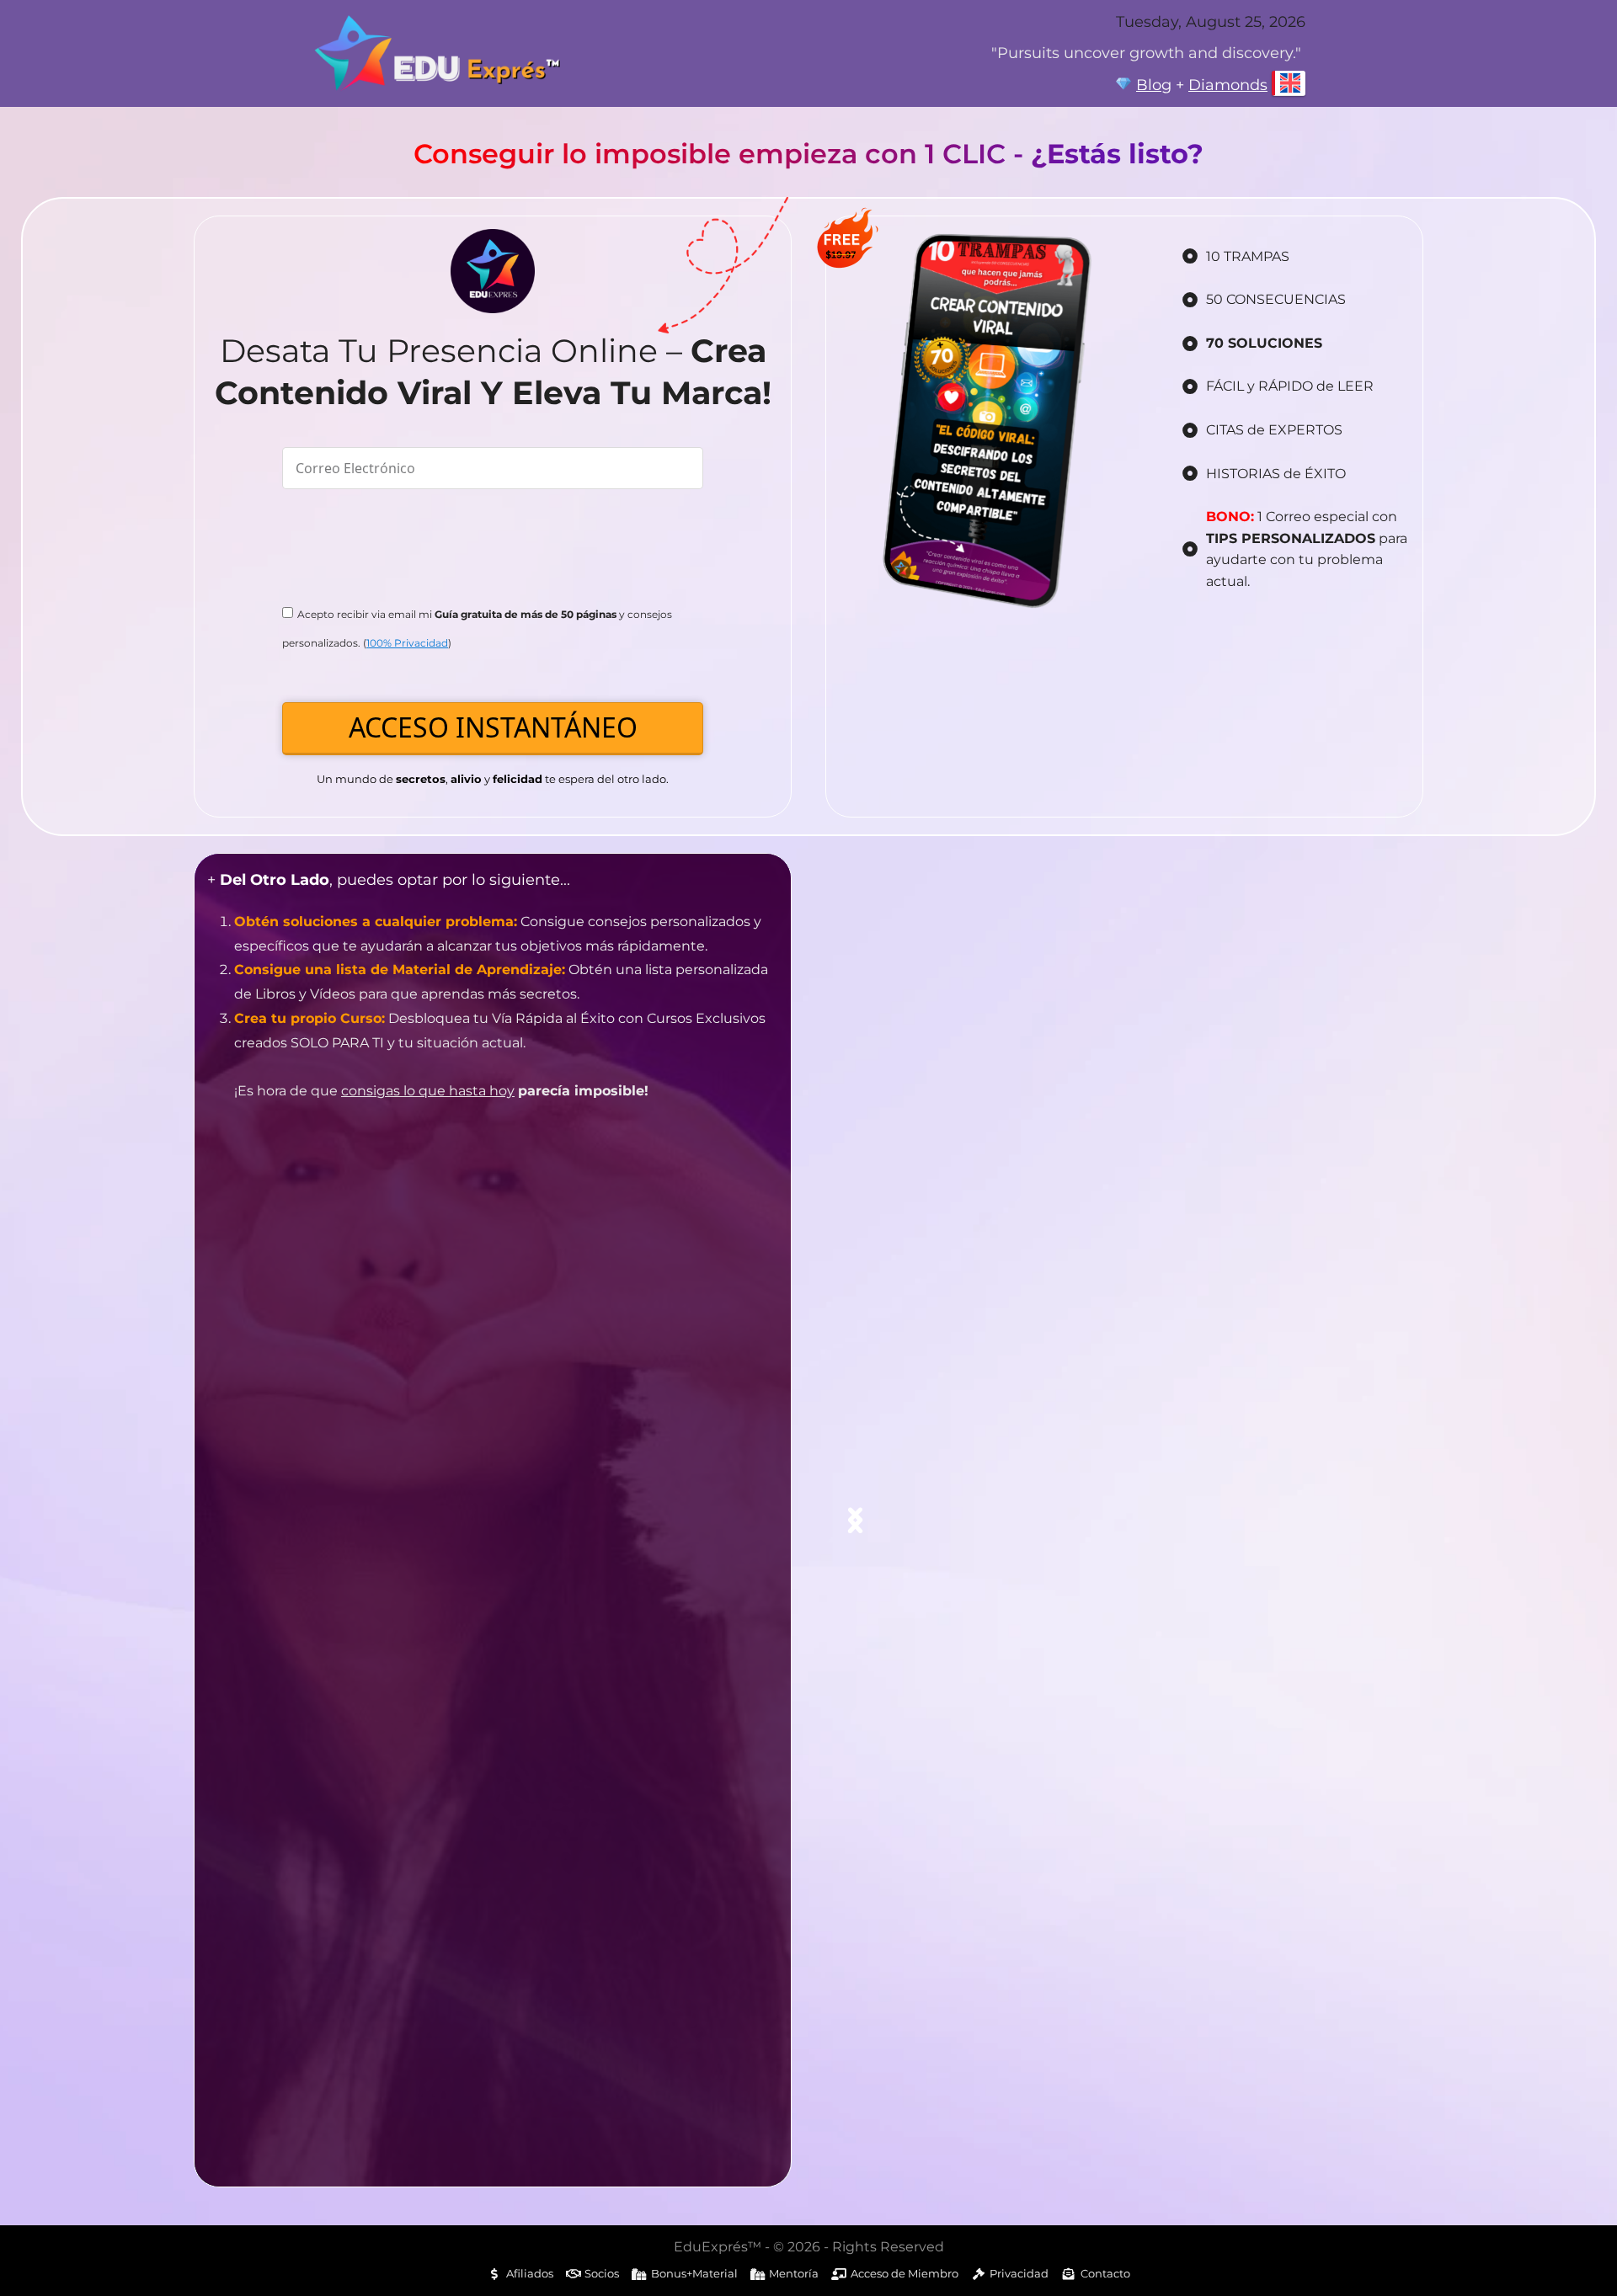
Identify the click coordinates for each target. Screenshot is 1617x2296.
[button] (855, 1520)
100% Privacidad (407, 643)
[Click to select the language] (1289, 83)
